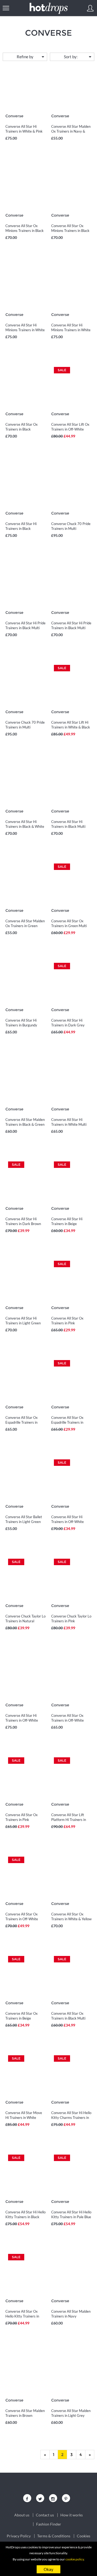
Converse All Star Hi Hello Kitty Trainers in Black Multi (25, 2217)
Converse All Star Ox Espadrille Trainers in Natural (22, 1422)
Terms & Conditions (54, 2536)
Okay (48, 2569)
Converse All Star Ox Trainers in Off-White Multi (67, 1720)
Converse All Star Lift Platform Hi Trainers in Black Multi (69, 1820)
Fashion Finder (49, 2524)
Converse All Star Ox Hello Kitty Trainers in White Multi (22, 2316)
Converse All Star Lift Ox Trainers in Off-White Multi (70, 429)
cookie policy (75, 2559)
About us (22, 2515)
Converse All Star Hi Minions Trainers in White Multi (25, 330)
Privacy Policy (19, 2536)
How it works (72, 2515)
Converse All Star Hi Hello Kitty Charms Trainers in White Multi (71, 2118)
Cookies (84, 2536)
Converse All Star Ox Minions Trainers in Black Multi (25, 231)
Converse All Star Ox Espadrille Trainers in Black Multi (67, 1422)
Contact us (45, 2515)
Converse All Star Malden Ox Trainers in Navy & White (71, 131)
